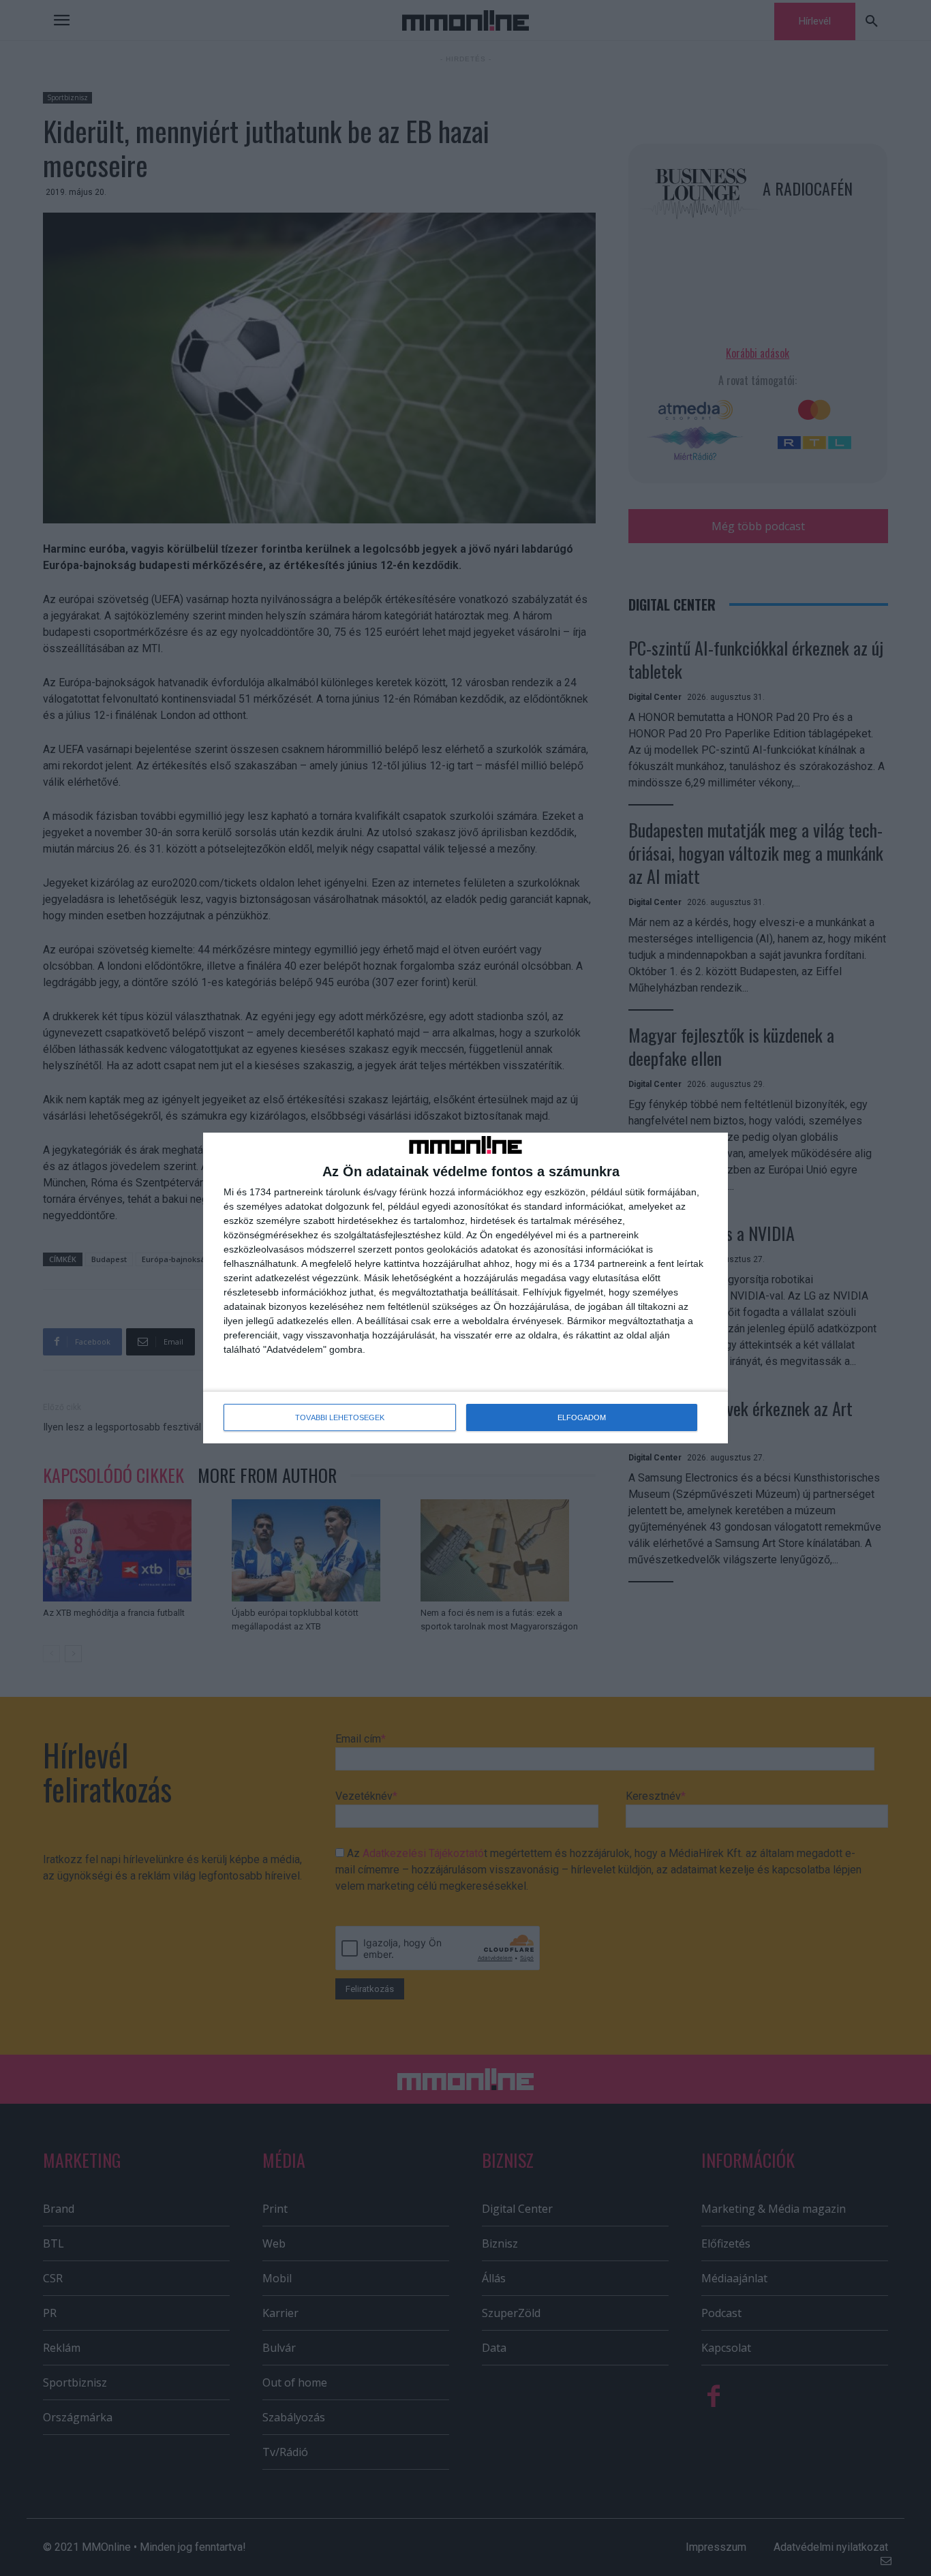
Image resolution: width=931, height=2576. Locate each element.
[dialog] (465, 1288)
